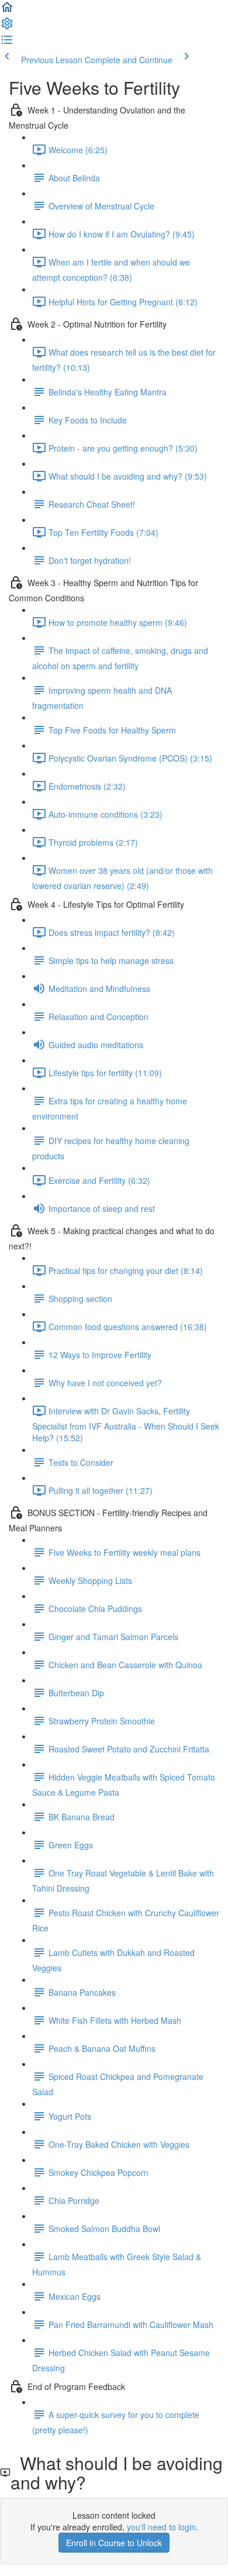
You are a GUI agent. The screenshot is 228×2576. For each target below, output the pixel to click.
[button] (7, 11)
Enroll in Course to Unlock (114, 2543)
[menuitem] (7, 27)
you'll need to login (161, 2527)
